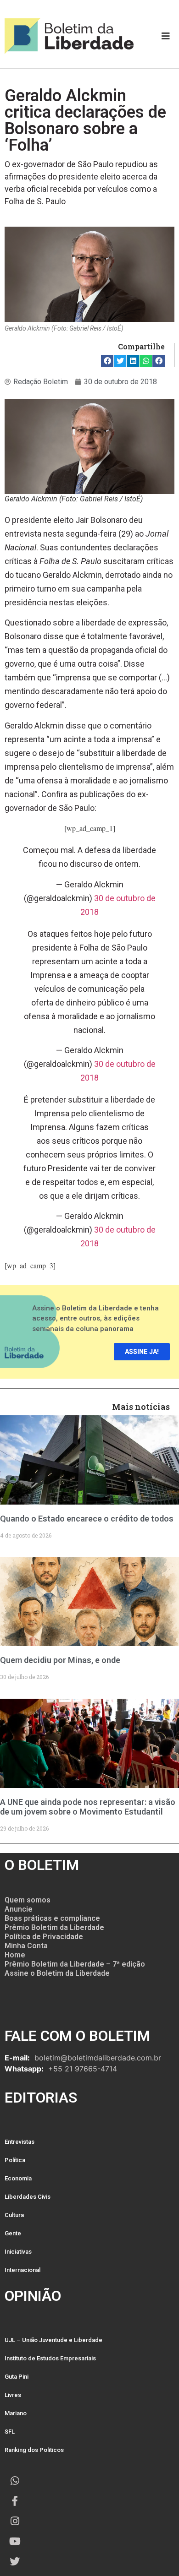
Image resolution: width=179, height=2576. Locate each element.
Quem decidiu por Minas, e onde (60, 1660)
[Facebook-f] (15, 2501)
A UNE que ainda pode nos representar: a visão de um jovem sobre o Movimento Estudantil (88, 1807)
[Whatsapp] (15, 2481)
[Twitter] (15, 2561)
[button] (107, 361)
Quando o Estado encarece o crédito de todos (87, 1519)
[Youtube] (15, 2541)
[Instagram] (15, 2521)
